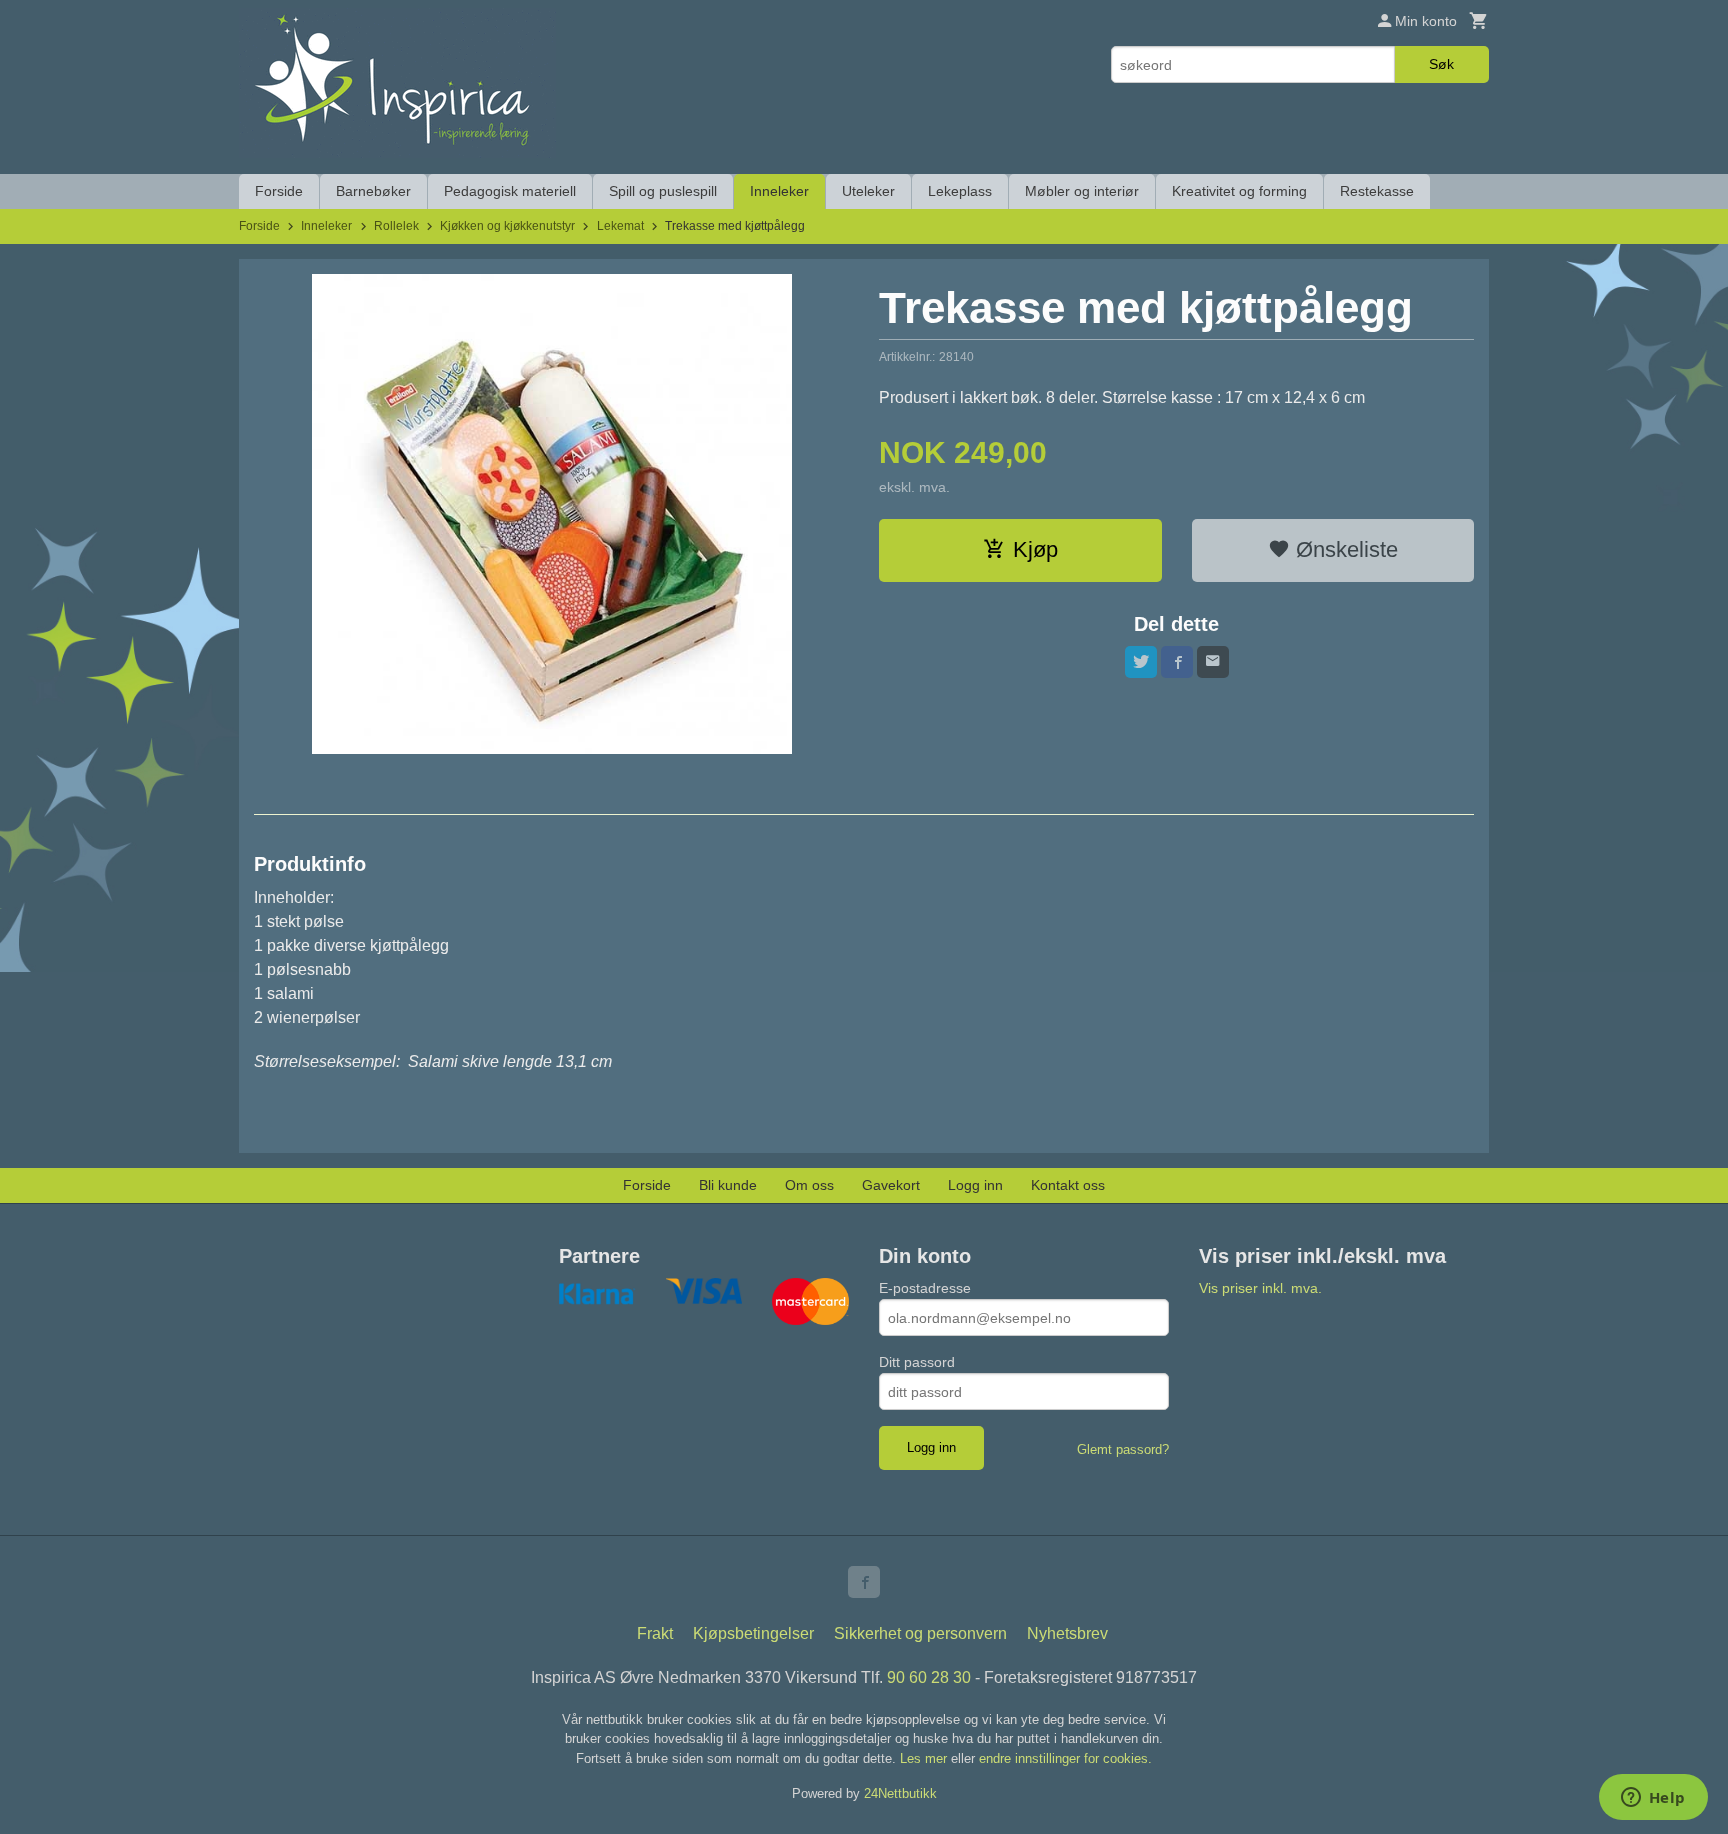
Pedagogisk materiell (510, 191)
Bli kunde (728, 1185)
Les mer (925, 1758)
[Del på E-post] (1213, 662)
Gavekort (891, 1185)
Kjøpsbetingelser (753, 1633)
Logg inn (975, 1185)
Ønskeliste (1344, 549)
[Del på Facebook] (1177, 662)
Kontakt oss (1068, 1185)
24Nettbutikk (900, 1793)
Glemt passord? (1123, 1449)
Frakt (655, 1633)
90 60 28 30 (929, 1677)
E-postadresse (925, 1288)
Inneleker (779, 191)
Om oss (809, 1185)
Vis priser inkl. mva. (1260, 1288)
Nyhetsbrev (1067, 1633)
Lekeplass (960, 191)
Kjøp (1035, 549)
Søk (1441, 64)
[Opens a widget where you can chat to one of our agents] (1653, 1799)
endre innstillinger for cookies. (1065, 1758)
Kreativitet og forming (1239, 191)
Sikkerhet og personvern (920, 1633)
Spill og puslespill (663, 191)
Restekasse (1377, 191)
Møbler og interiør (1082, 191)
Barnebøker (373, 191)
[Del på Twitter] (1141, 662)
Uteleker (868, 191)
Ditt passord (917, 1362)
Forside (279, 191)
